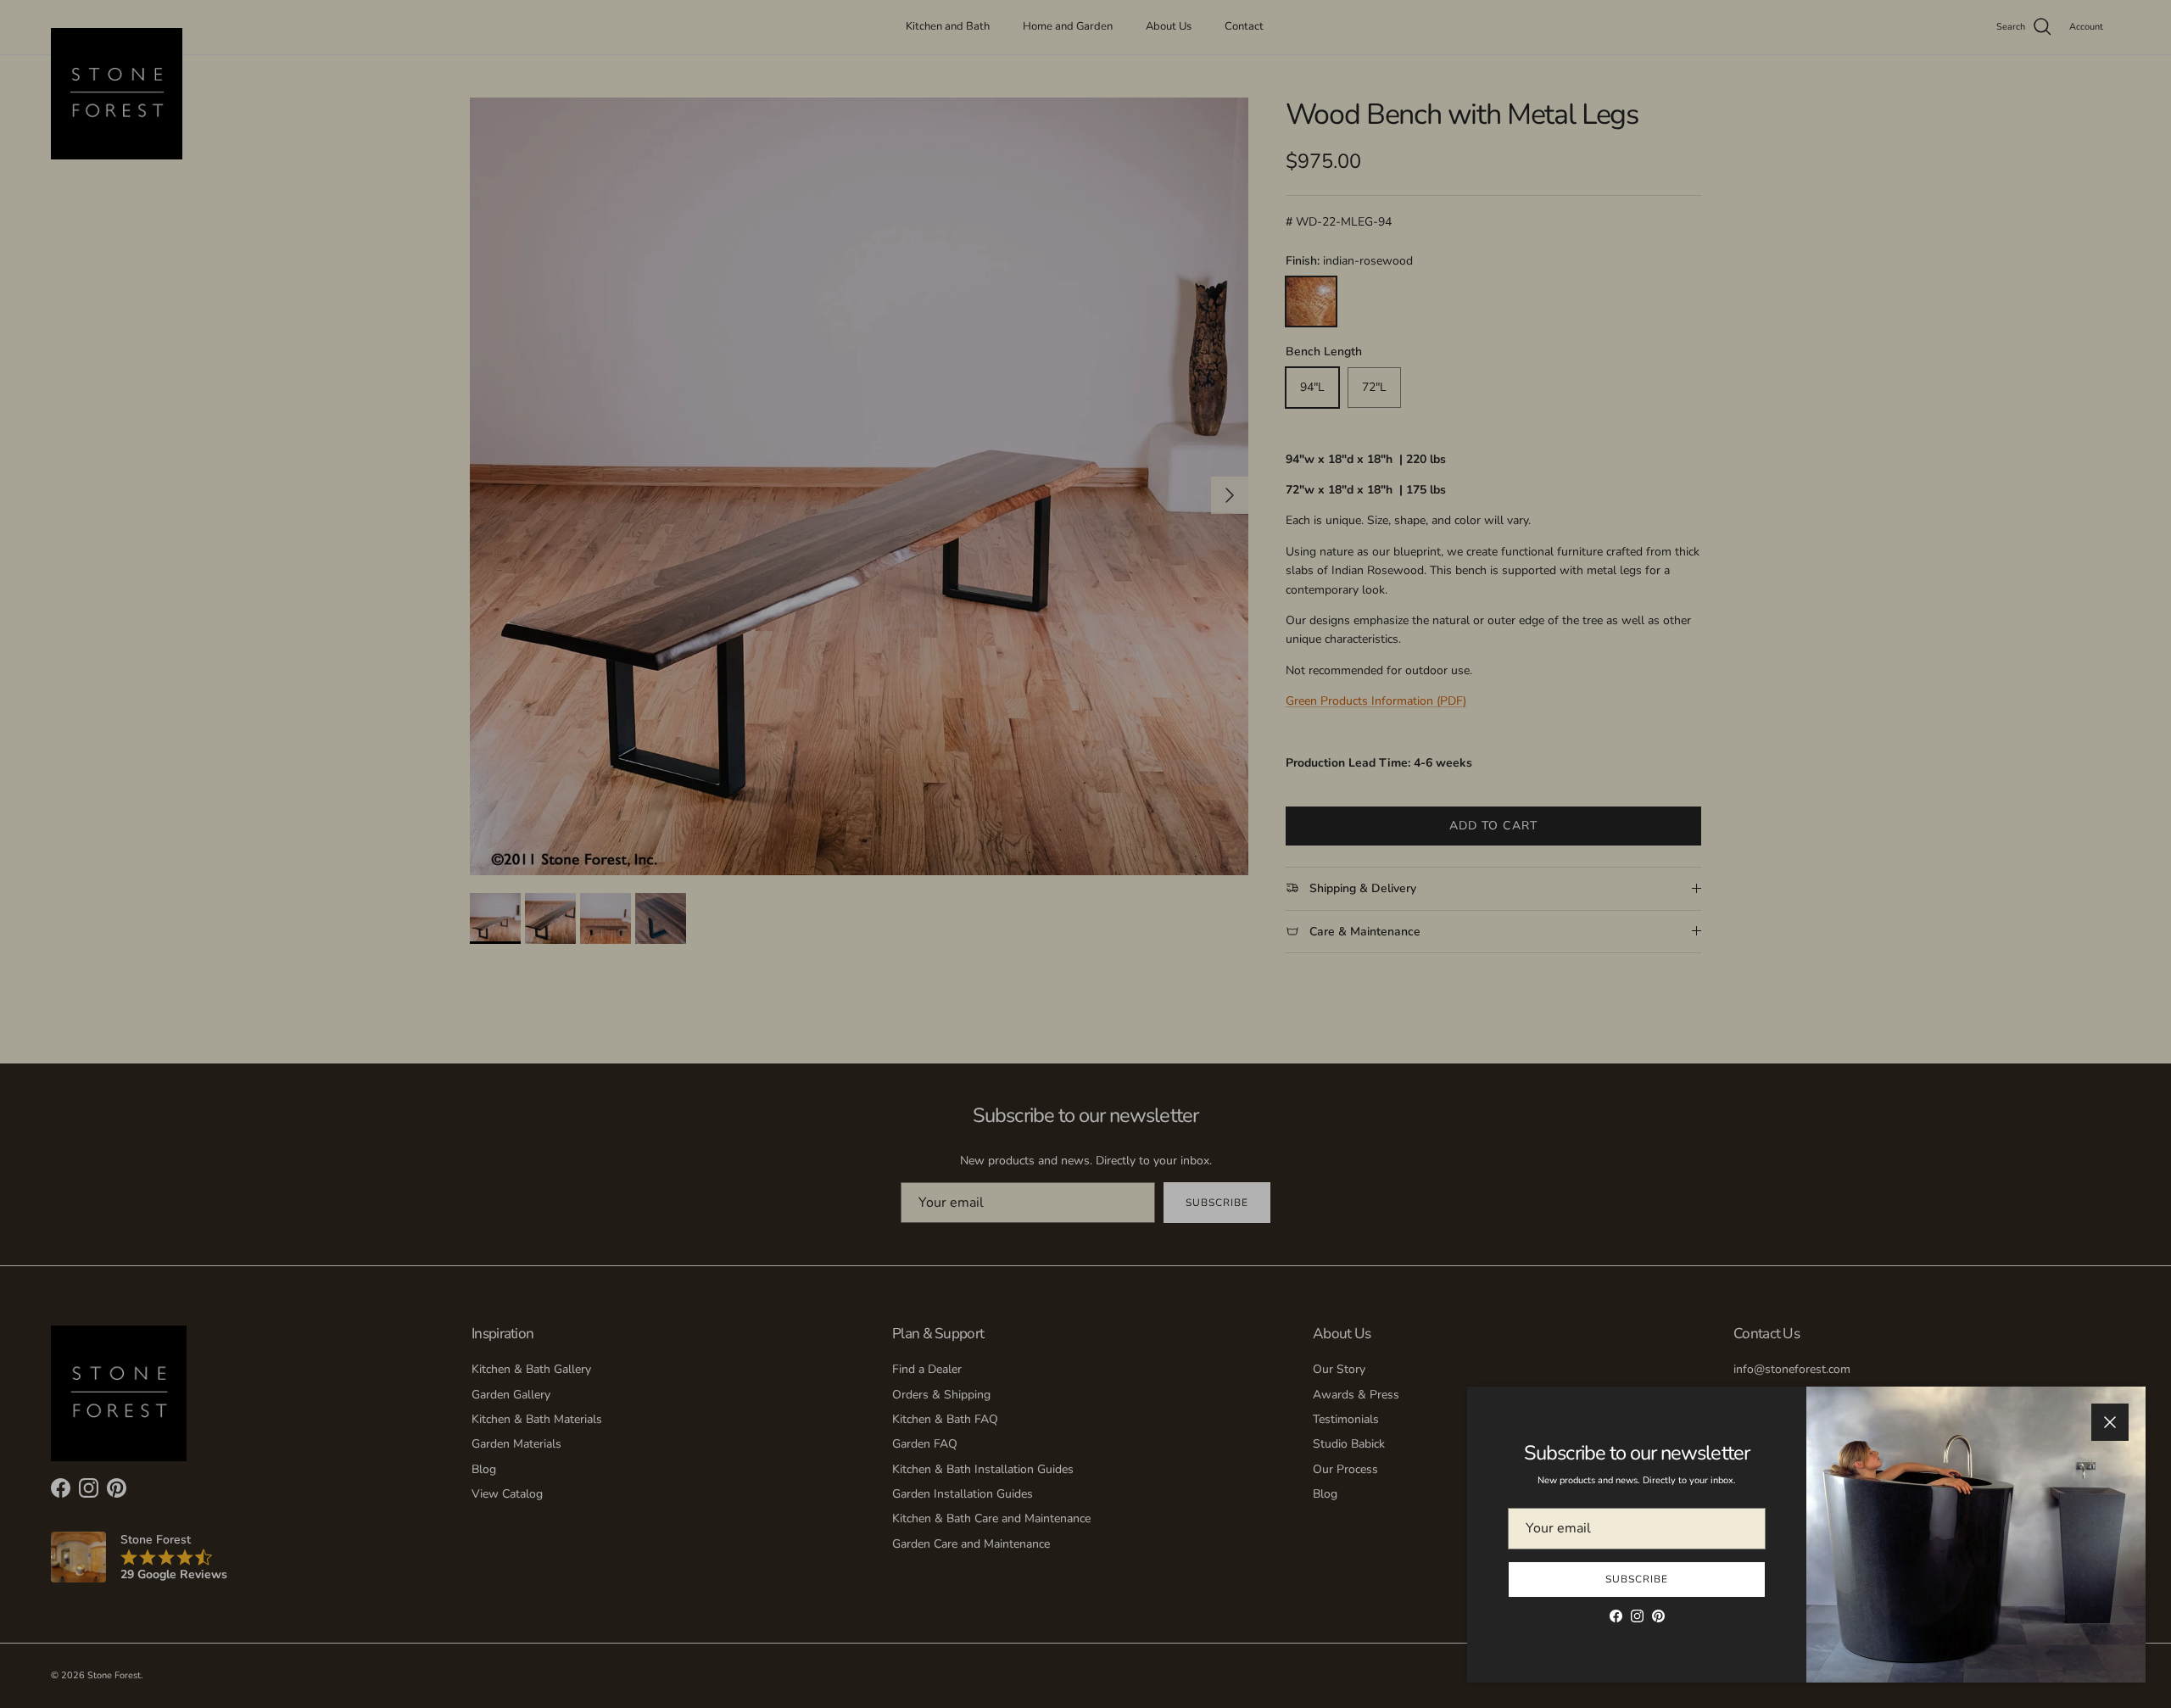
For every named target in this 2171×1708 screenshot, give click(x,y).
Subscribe (1637, 1579)
